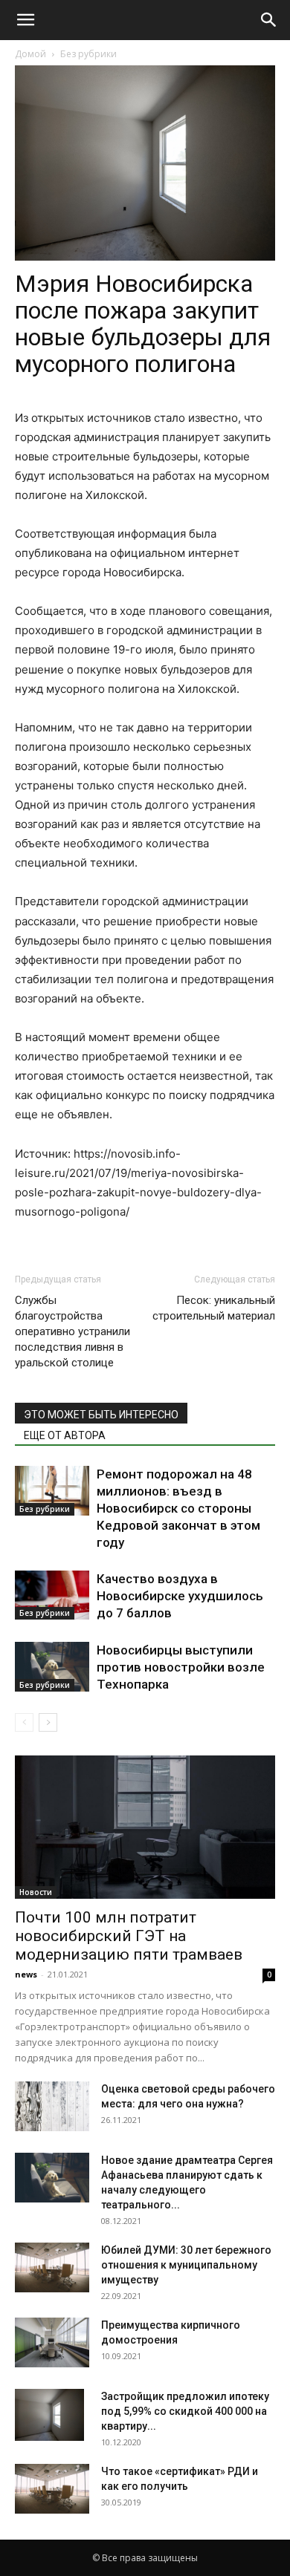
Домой (30, 54)
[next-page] (48, 1722)
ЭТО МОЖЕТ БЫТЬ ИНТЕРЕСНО (101, 1415)
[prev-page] (24, 1722)
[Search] (269, 20)
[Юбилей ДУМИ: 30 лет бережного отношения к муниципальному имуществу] (52, 2267)
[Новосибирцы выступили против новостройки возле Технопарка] (52, 1667)
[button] (25, 20)
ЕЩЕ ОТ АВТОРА (65, 1435)
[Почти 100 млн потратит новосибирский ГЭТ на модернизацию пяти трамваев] (145, 1827)
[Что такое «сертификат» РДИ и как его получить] (52, 2489)
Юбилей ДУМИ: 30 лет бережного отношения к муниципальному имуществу (186, 2265)
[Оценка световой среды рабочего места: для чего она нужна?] (52, 2106)
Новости (36, 1892)
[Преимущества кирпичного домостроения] (52, 2342)
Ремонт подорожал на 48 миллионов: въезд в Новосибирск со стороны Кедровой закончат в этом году (178, 1508)
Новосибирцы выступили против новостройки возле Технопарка (181, 1667)
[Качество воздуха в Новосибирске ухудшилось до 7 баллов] (52, 1595)
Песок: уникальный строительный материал (214, 1308)
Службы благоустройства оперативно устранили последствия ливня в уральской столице (72, 1331)
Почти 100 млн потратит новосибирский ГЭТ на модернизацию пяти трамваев (129, 1936)
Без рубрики (88, 54)
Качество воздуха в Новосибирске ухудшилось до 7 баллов (180, 1596)
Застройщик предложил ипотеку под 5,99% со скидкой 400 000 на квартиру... (185, 2411)
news (26, 1974)
